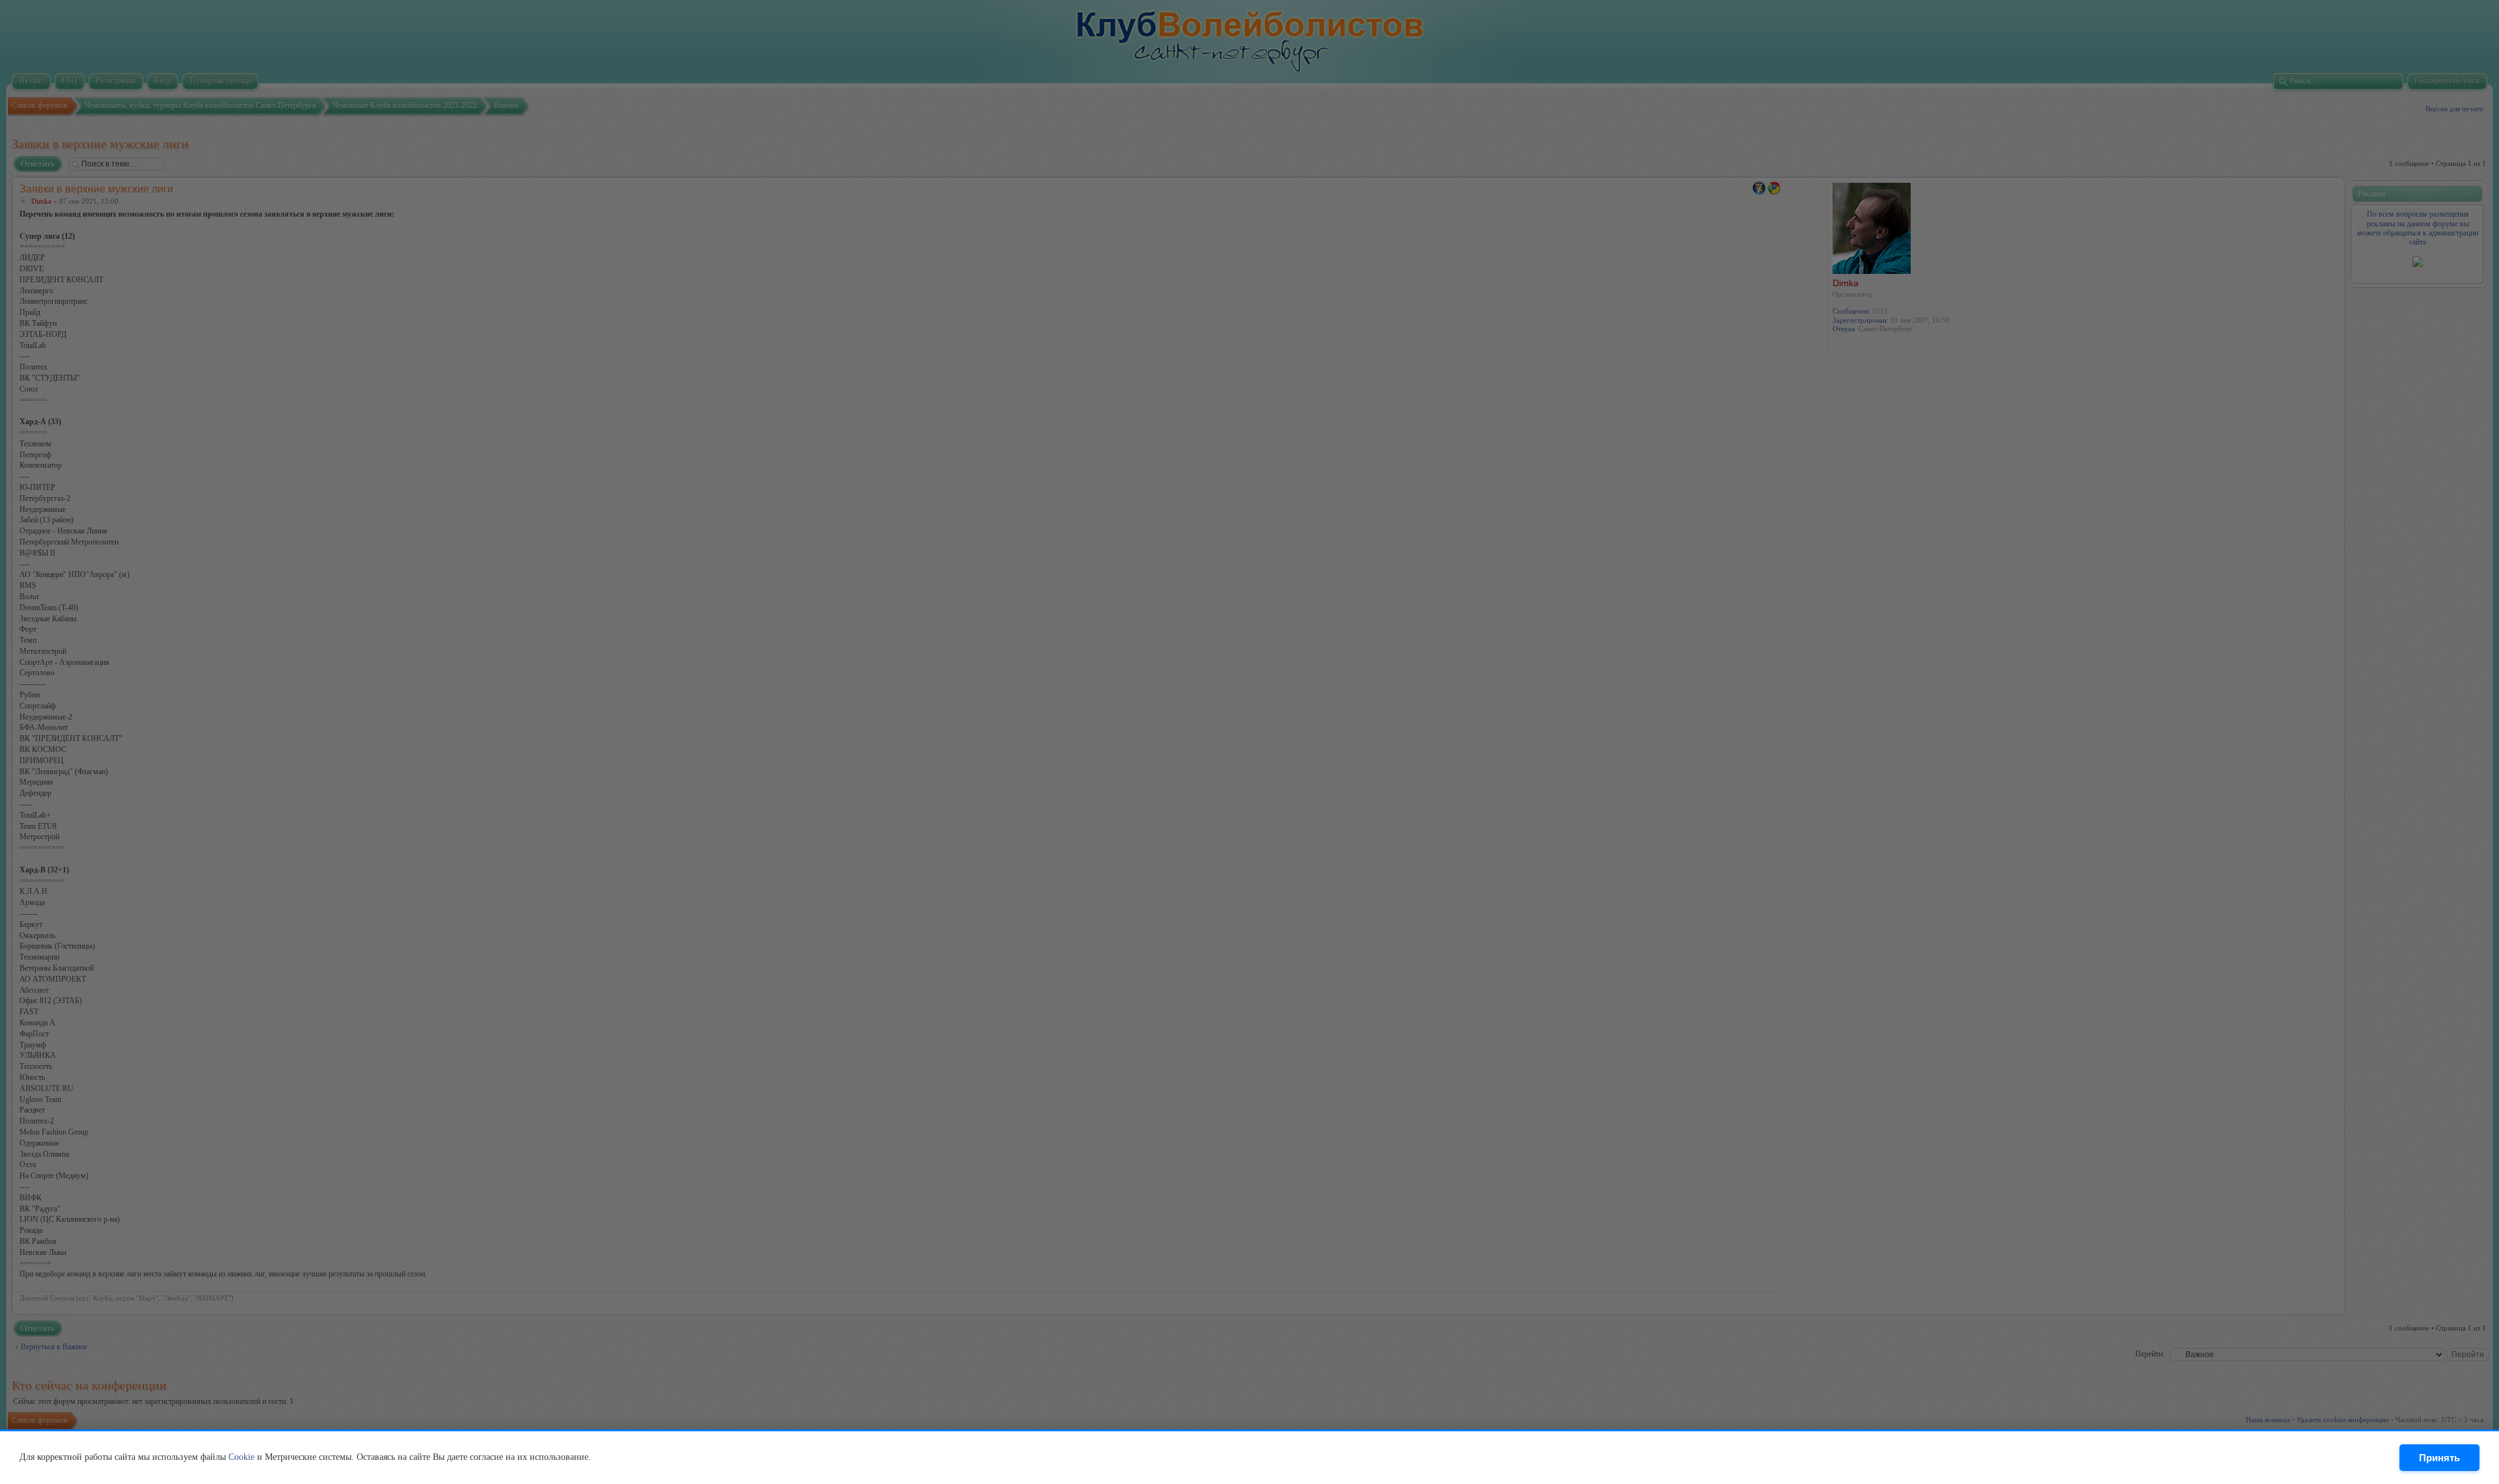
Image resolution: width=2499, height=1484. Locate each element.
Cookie (241, 1457)
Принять (2439, 1458)
